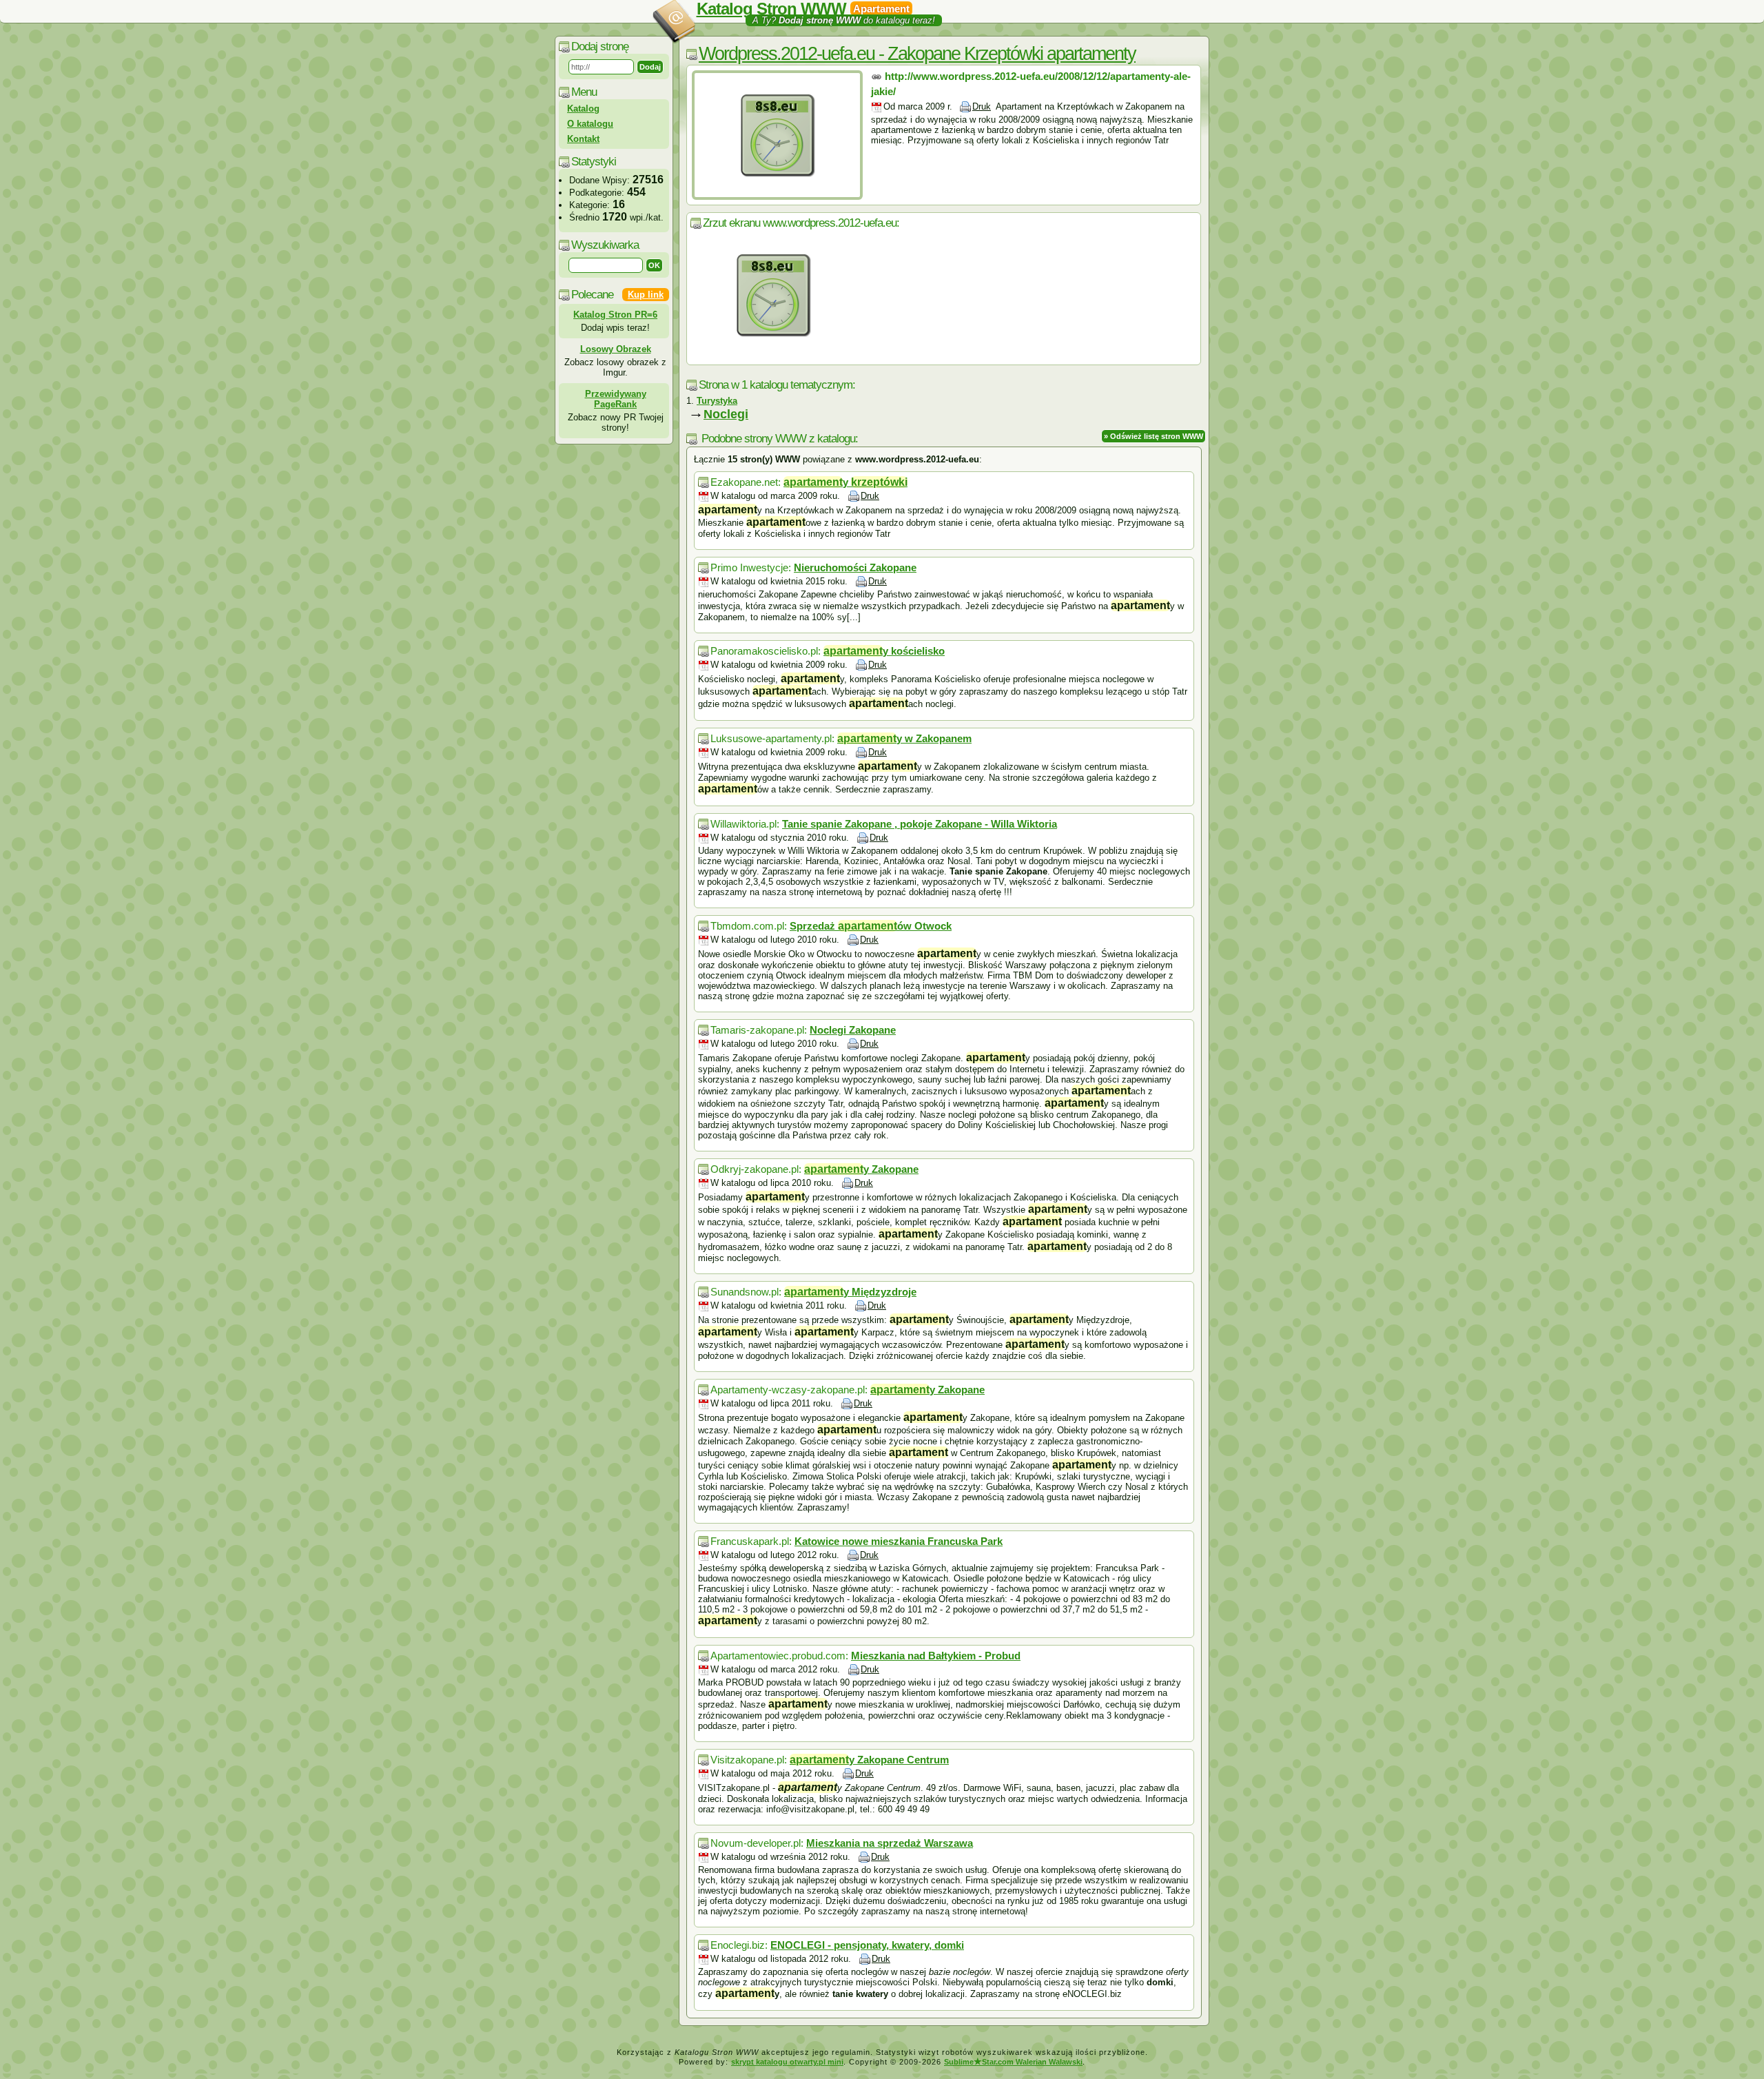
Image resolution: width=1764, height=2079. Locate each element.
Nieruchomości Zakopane (855, 567)
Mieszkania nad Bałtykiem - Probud (936, 1656)
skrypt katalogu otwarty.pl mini (787, 2062)
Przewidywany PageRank (616, 399)
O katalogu (590, 124)
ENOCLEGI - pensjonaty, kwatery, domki (867, 1945)
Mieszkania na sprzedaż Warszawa (890, 1843)
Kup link (646, 295)
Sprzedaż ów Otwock (871, 926)
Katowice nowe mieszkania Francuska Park (899, 1541)
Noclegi (726, 414)
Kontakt (583, 139)
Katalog (583, 109)
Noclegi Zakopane (853, 1030)
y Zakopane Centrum (869, 1760)
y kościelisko (884, 651)
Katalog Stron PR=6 (615, 315)
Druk (982, 106)
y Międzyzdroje (850, 1292)
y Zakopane (861, 1169)
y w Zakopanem (904, 738)
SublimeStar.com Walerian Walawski (1013, 2062)
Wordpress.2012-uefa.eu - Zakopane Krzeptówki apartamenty (917, 54)
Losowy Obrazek (616, 349)
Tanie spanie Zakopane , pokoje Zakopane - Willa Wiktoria (920, 824)
